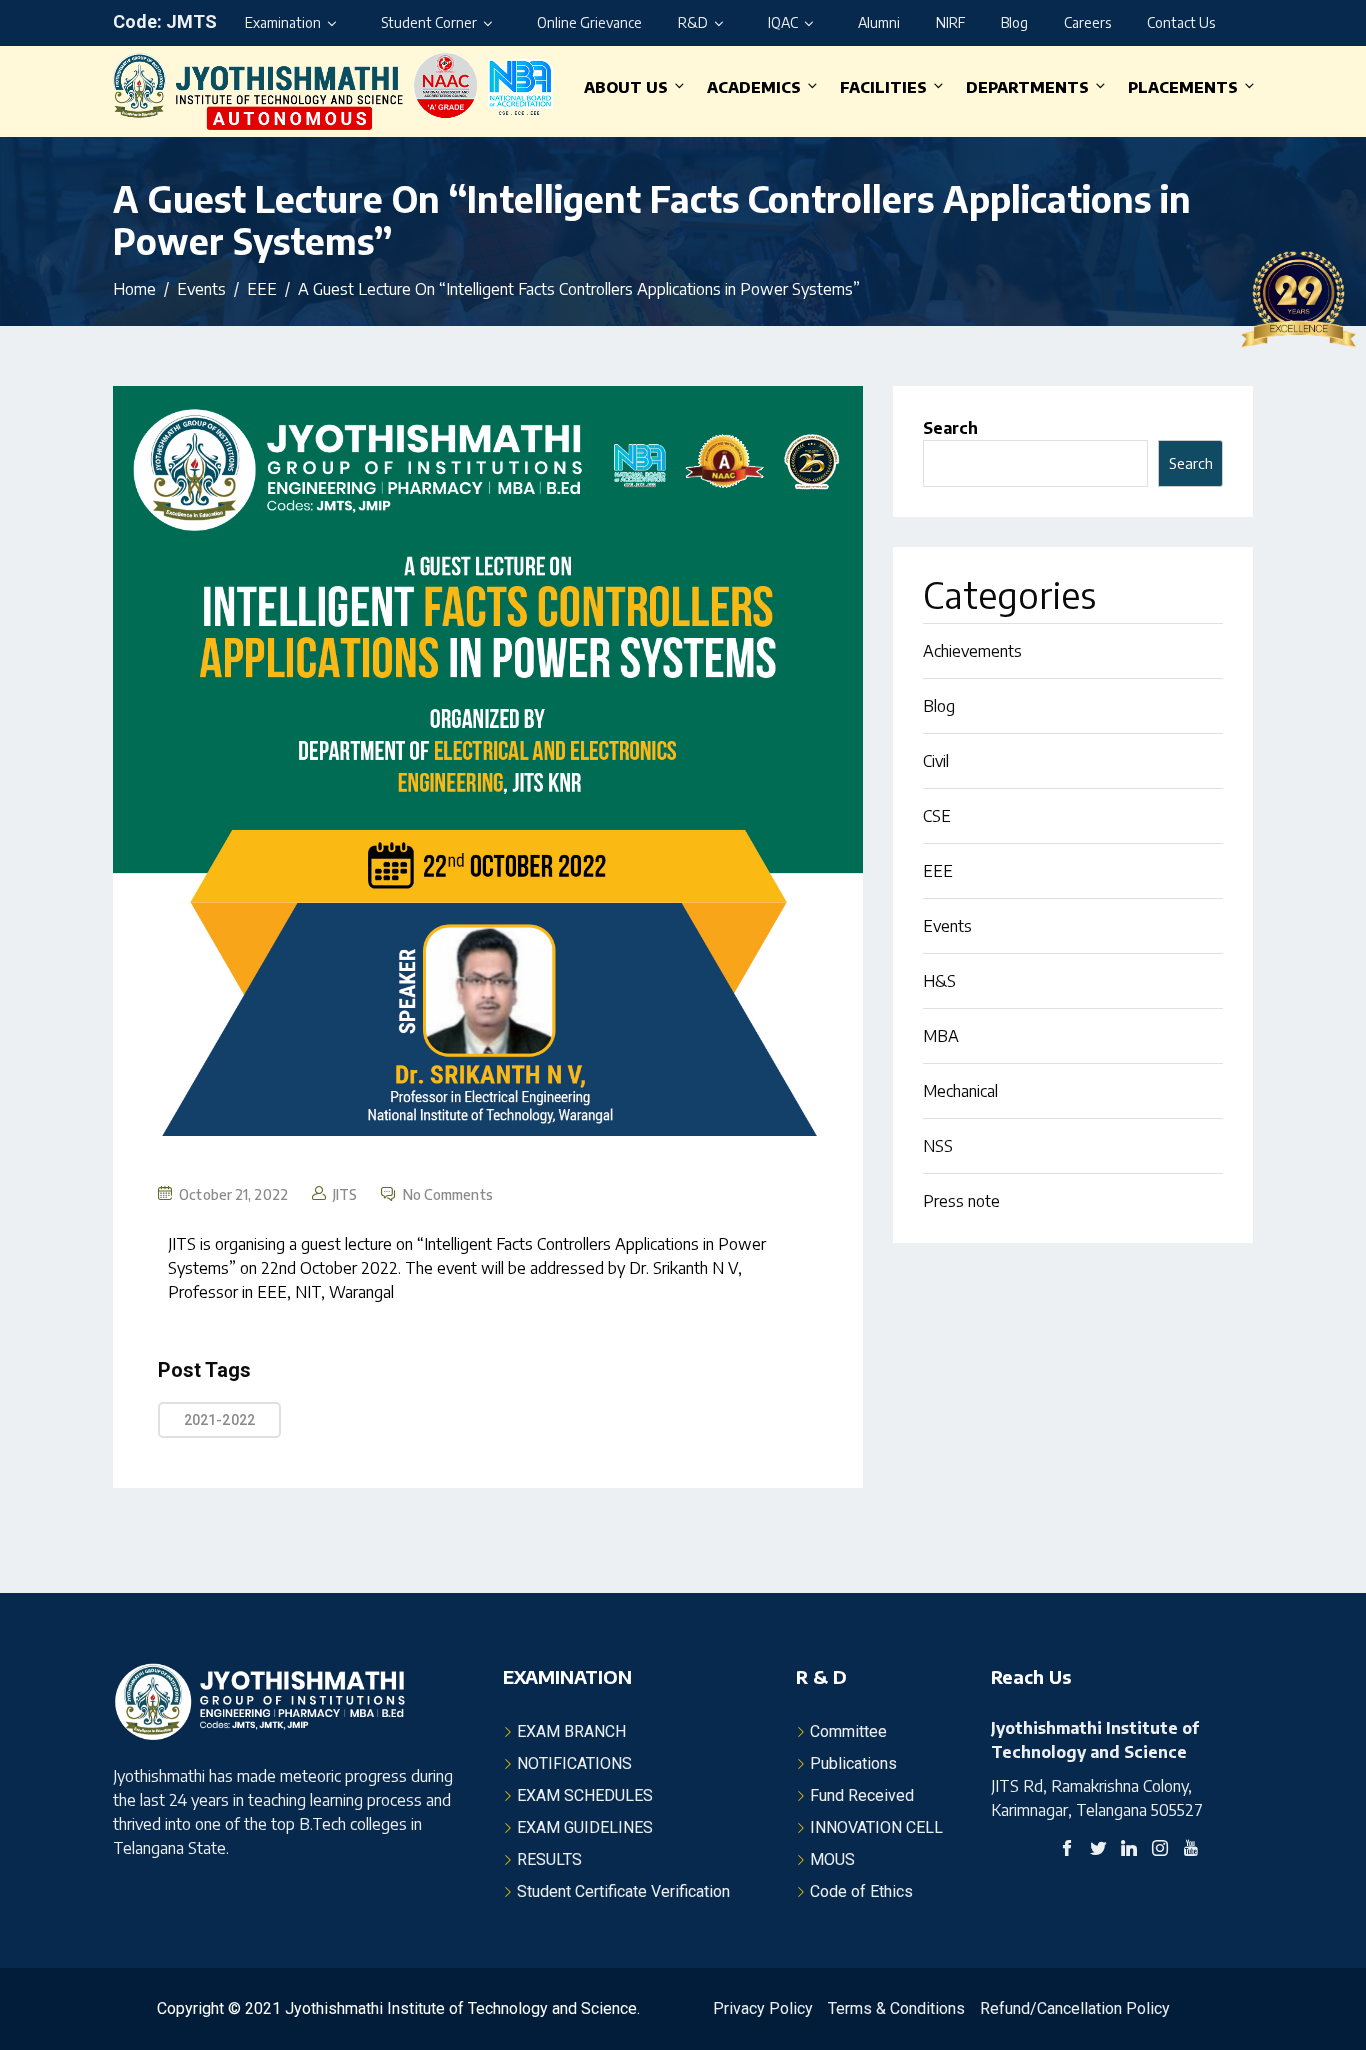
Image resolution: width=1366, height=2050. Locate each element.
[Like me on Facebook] (1067, 1850)
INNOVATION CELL (876, 1827)
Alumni (879, 22)
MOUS (832, 1859)
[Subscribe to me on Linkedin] (1129, 1850)
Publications (853, 1763)
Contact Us (1181, 22)
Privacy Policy (763, 2008)
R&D (693, 22)
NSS (938, 1146)
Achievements (972, 651)
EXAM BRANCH (571, 1731)
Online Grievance (589, 22)
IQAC (783, 22)
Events (947, 926)
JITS (345, 1194)
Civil (936, 761)
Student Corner (429, 22)
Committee (848, 1731)
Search (950, 428)
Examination (283, 22)
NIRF (950, 22)
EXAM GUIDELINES (585, 1827)
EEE (938, 871)
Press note (961, 1201)
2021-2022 (219, 1420)
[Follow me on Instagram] (1160, 1850)
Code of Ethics (861, 1891)
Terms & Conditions (896, 2008)
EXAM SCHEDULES (585, 1795)
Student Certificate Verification (623, 1891)
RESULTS (549, 1859)
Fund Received (862, 1795)
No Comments (448, 1194)
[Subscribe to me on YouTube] (1191, 1850)
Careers (1087, 22)
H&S (939, 981)
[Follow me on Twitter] (1098, 1850)
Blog (1014, 22)
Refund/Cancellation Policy (1075, 2008)
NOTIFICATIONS (574, 1763)
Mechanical (960, 1091)
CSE (937, 816)
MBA (941, 1036)
